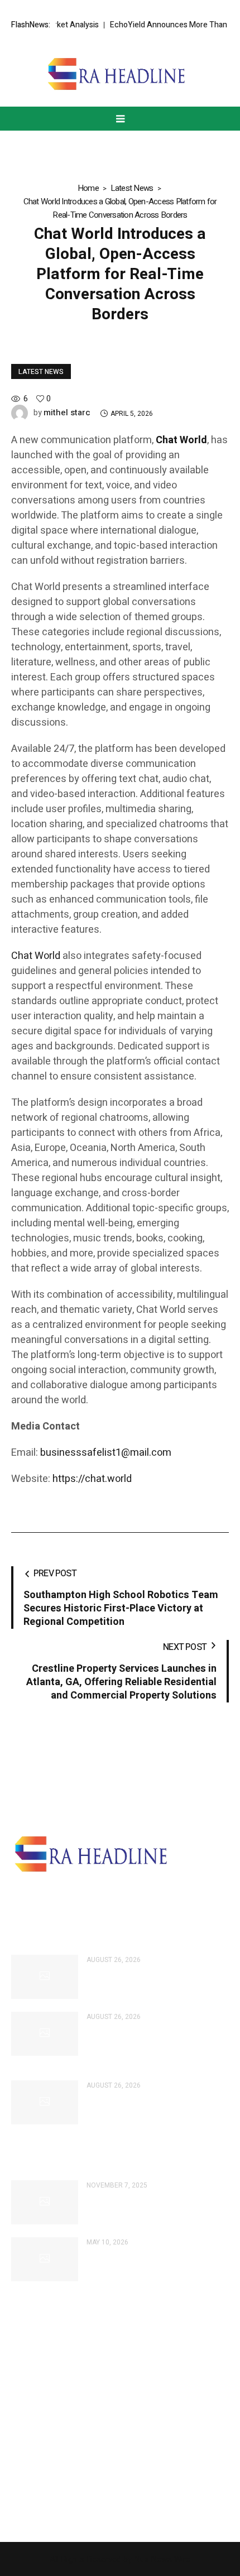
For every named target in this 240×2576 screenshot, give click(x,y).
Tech (20, 2445)
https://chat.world (92, 1479)
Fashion (26, 2407)
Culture (24, 2388)
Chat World (36, 956)
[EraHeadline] (120, 74)
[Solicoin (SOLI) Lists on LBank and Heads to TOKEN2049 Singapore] (45, 2102)
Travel (22, 2483)
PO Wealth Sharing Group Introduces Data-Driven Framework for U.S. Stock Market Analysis (155, 1982)
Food (21, 2426)
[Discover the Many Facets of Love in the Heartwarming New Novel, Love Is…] (45, 2202)
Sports (23, 2464)
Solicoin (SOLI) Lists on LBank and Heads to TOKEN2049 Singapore (153, 2102)
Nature (24, 2502)
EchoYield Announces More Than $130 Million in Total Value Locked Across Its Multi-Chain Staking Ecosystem (153, 2045)
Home (88, 188)
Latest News (132, 188)
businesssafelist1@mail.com (106, 1453)
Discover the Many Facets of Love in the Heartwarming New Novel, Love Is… (157, 2208)
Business (28, 2369)
